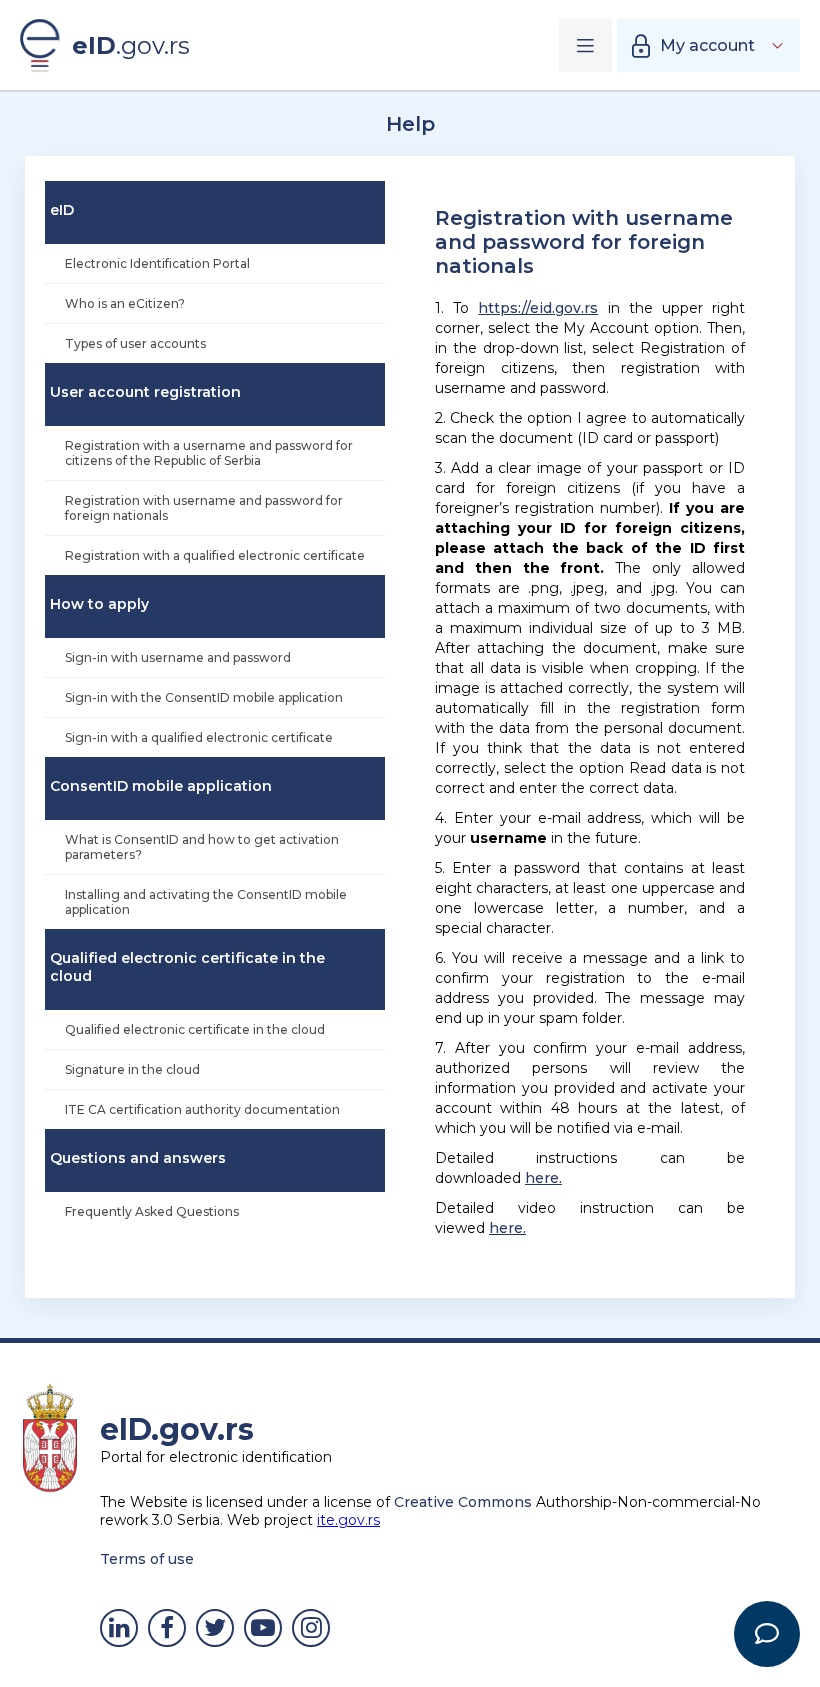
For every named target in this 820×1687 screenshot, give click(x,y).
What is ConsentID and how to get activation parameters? (202, 847)
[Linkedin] (119, 1628)
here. (543, 1178)
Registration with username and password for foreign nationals (204, 508)
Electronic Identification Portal (157, 263)
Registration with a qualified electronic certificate (215, 555)
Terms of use (147, 1559)
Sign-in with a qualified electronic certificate (199, 737)
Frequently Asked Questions (152, 1211)
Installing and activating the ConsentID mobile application (206, 902)
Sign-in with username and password (178, 657)
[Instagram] (311, 1628)
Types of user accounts (135, 343)
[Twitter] (215, 1628)
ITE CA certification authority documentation (202, 1109)
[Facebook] (167, 1628)
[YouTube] (263, 1628)
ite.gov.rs (348, 1520)
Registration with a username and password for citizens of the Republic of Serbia (209, 453)
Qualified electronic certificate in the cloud (195, 1029)
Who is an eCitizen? (125, 303)
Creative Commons (463, 1502)
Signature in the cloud (132, 1069)
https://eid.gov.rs (538, 308)
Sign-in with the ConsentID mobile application (204, 697)
